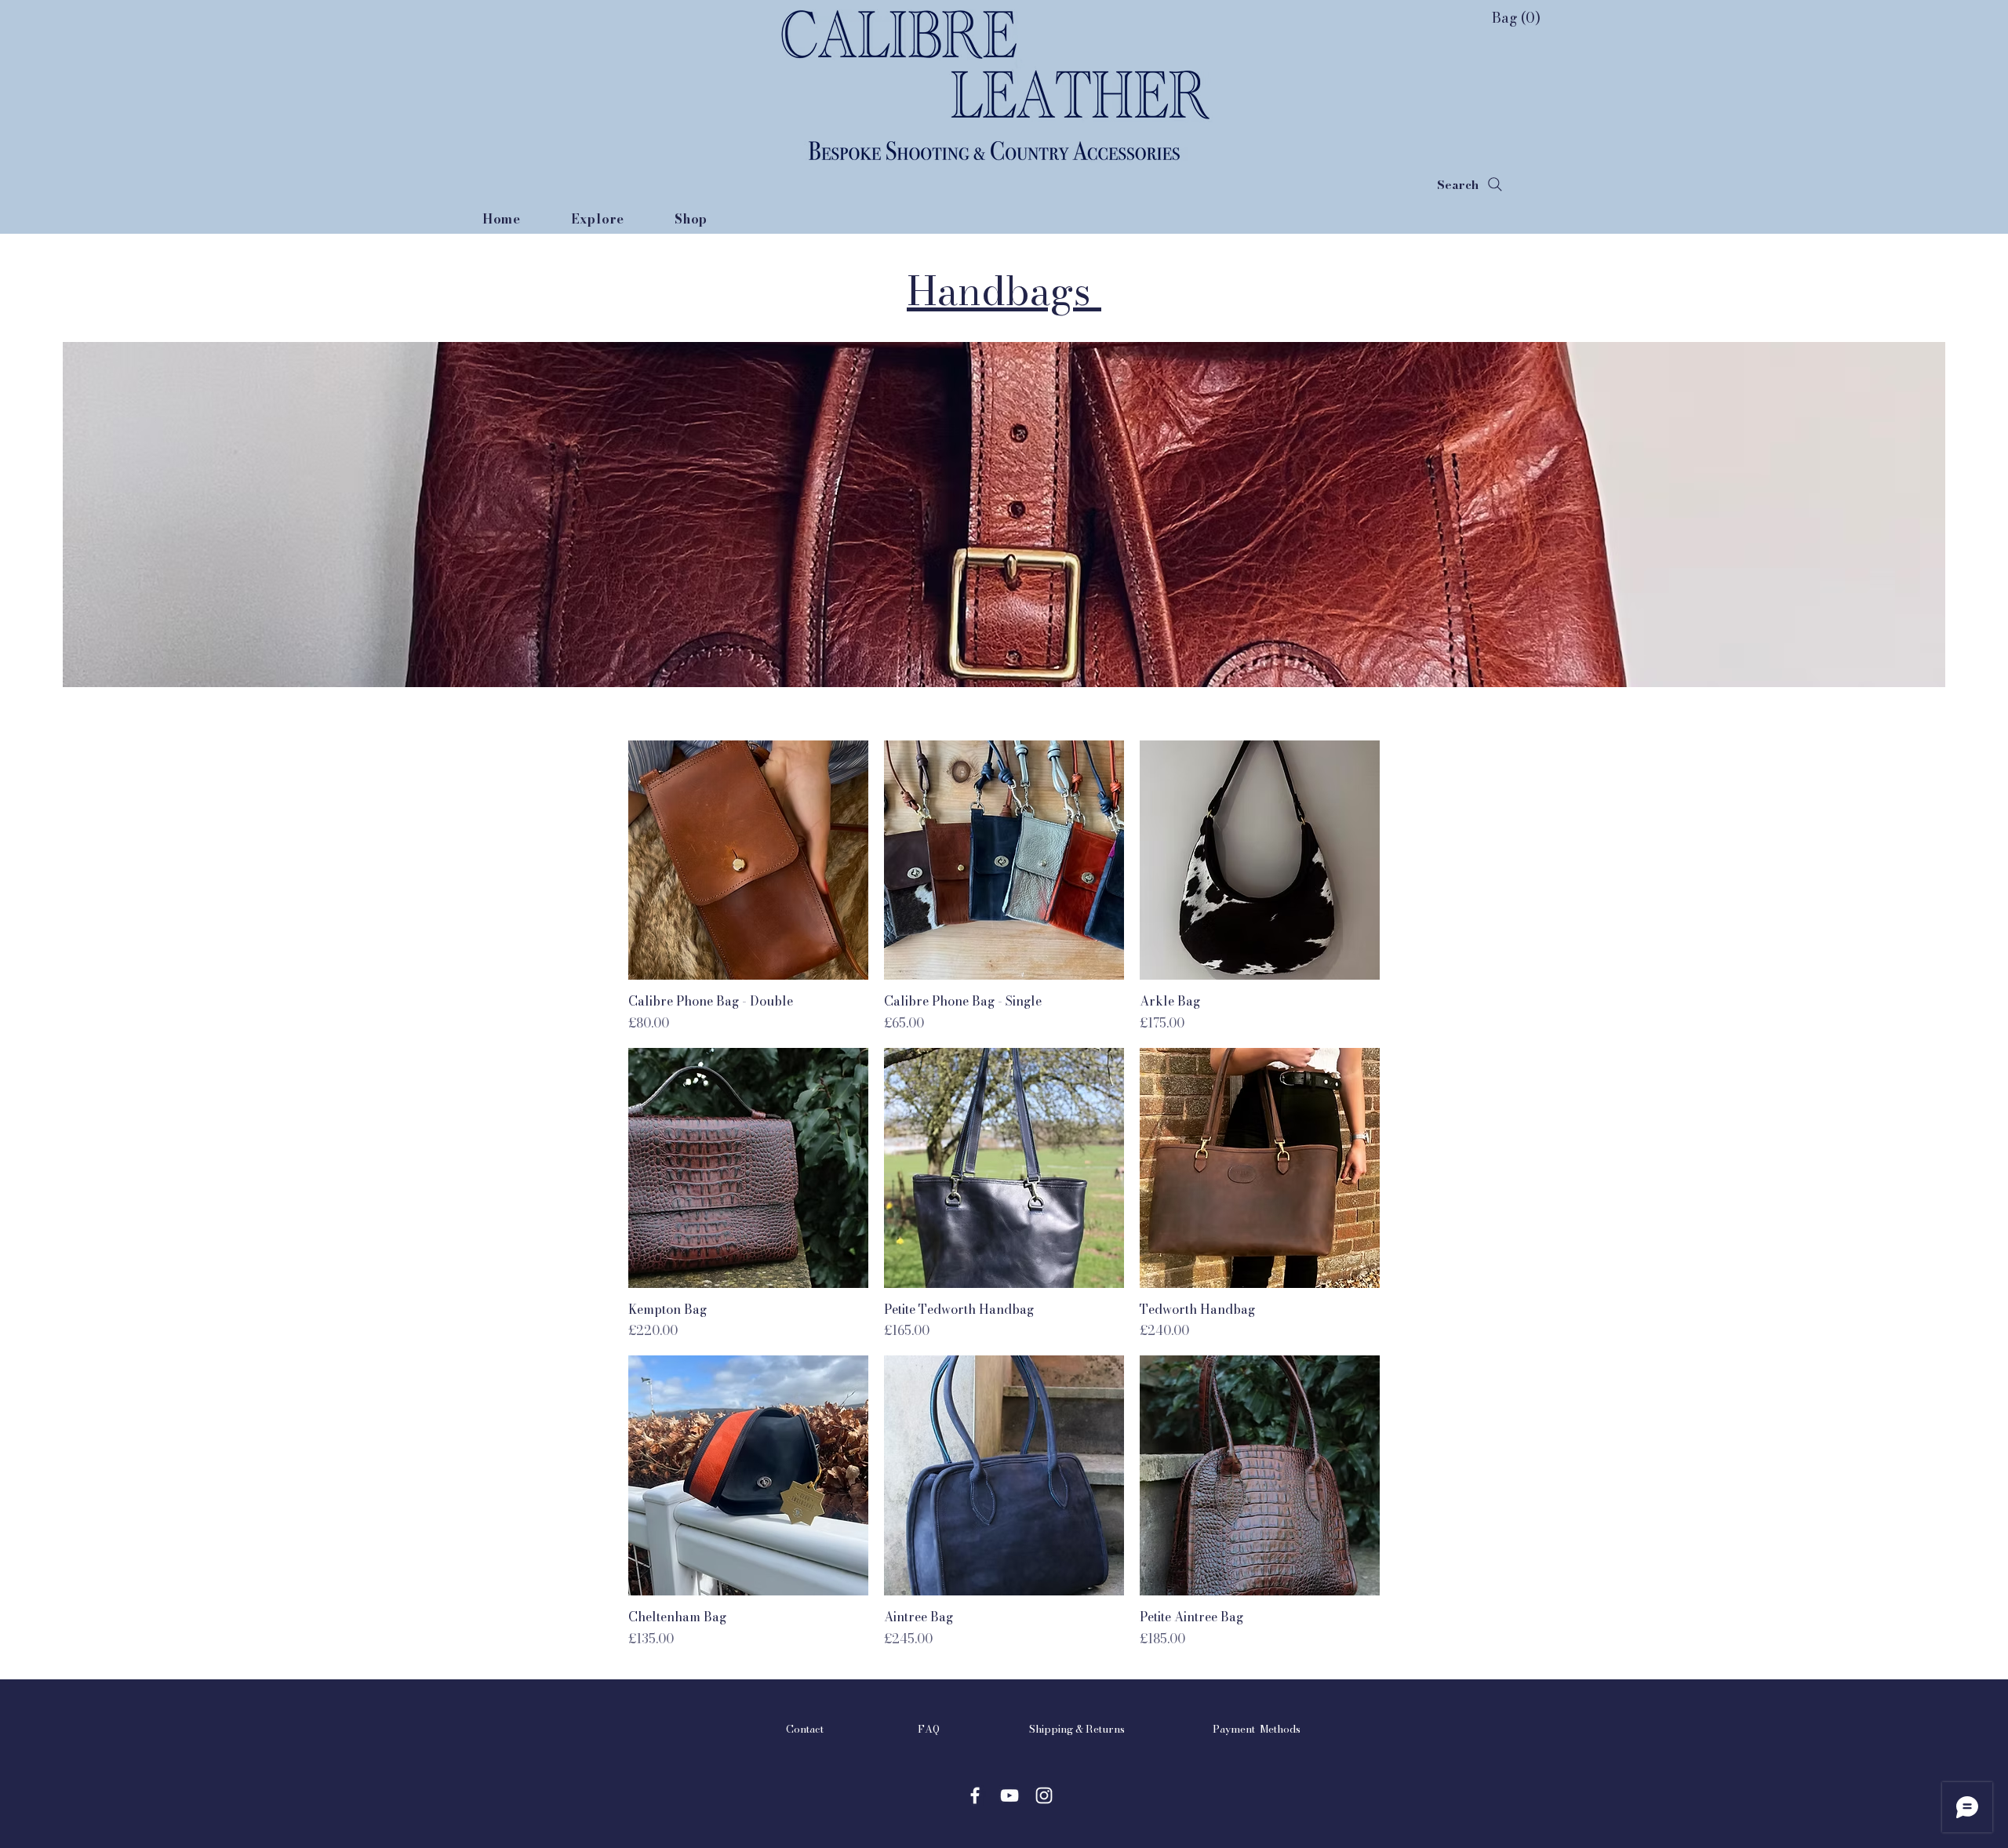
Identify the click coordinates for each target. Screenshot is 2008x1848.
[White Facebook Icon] (975, 1795)
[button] (1499, 18)
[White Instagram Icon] (1044, 1795)
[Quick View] (748, 860)
